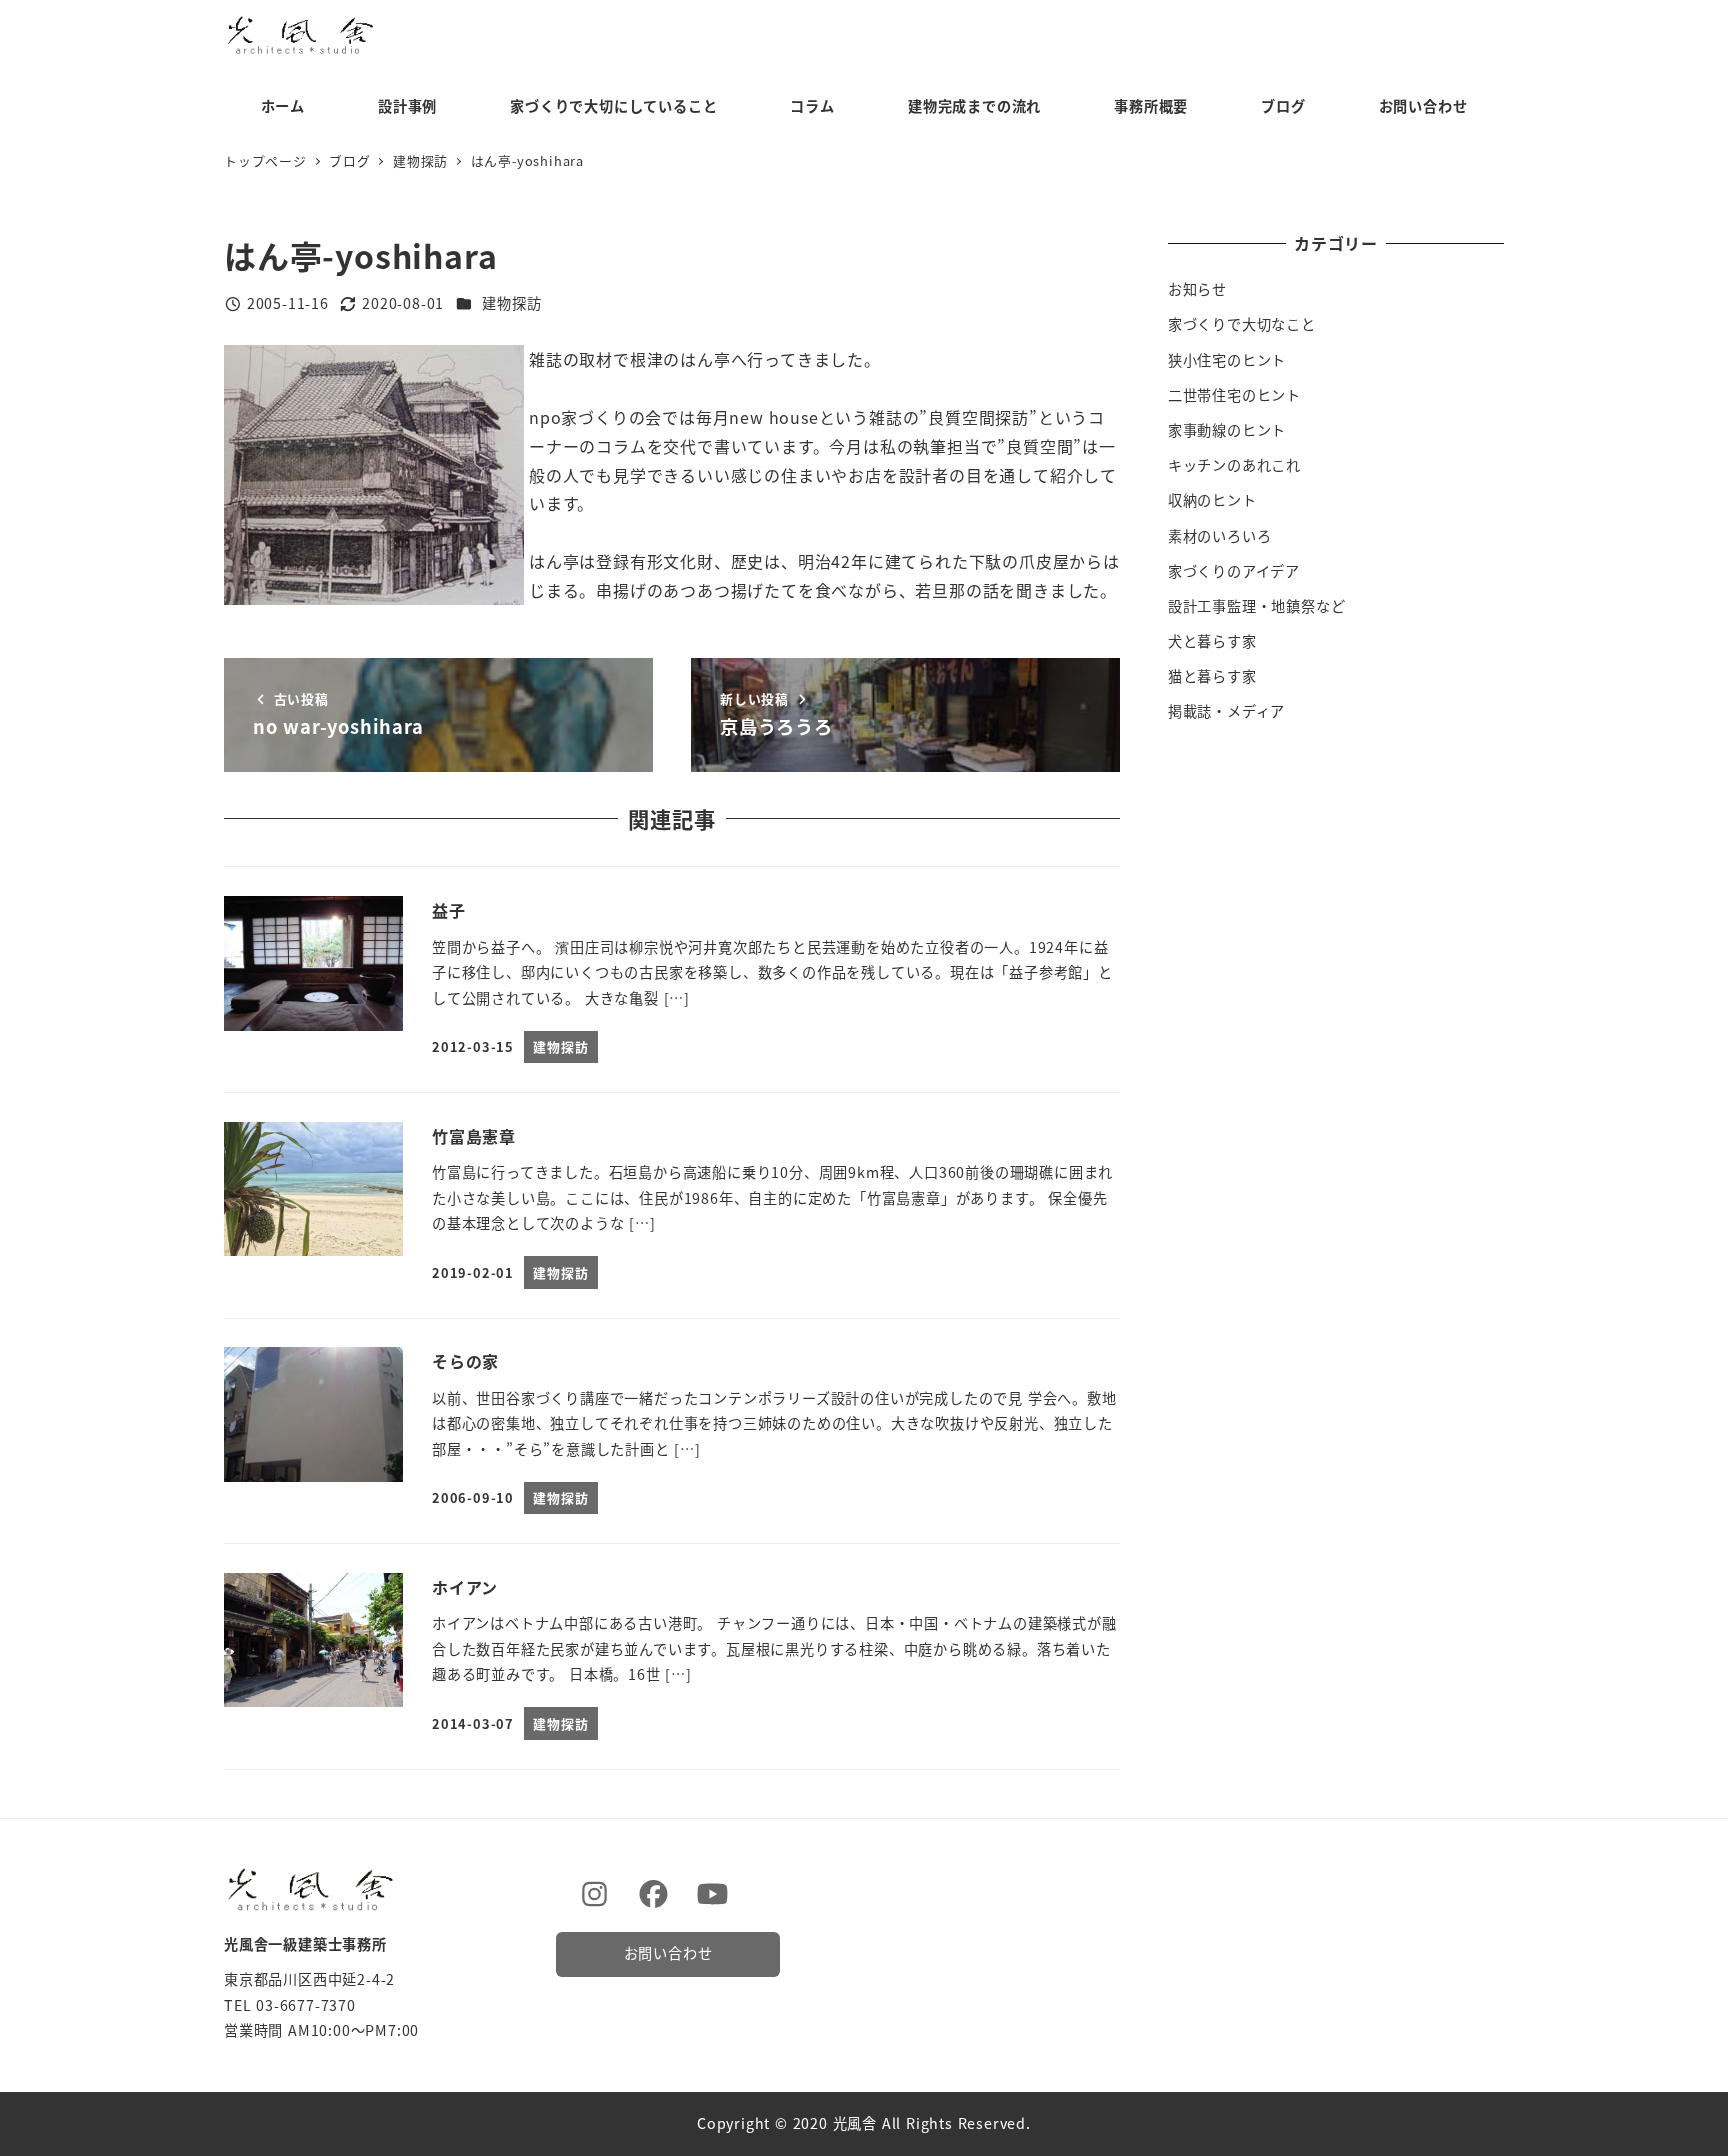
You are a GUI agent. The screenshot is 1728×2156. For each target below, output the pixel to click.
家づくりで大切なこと (1242, 324)
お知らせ (1197, 289)
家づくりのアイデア (1234, 571)
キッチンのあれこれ (1234, 465)
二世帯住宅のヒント (1234, 395)
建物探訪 (511, 303)
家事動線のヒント (1227, 430)
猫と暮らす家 (1212, 676)
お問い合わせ (668, 1953)
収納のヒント (1212, 500)
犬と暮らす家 (1212, 641)
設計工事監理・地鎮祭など (1257, 606)
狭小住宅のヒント (1227, 360)
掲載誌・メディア (1226, 711)
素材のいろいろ (1220, 536)
